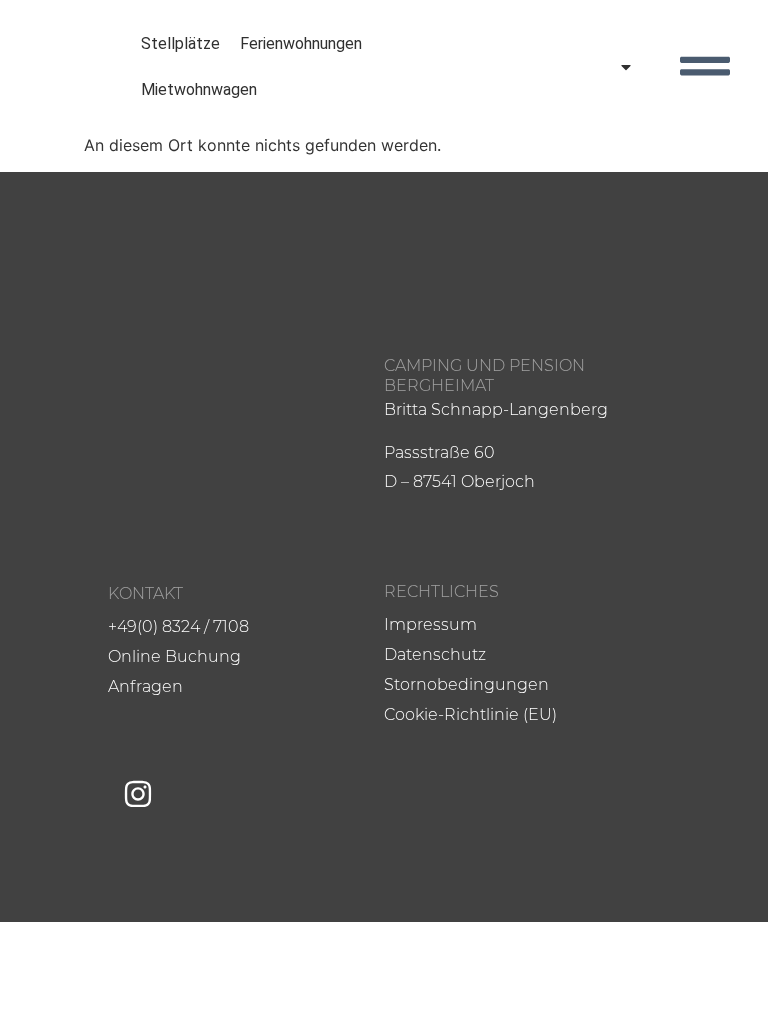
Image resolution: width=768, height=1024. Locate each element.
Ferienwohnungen (301, 43)
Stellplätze (180, 43)
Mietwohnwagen (199, 89)
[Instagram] (138, 794)
